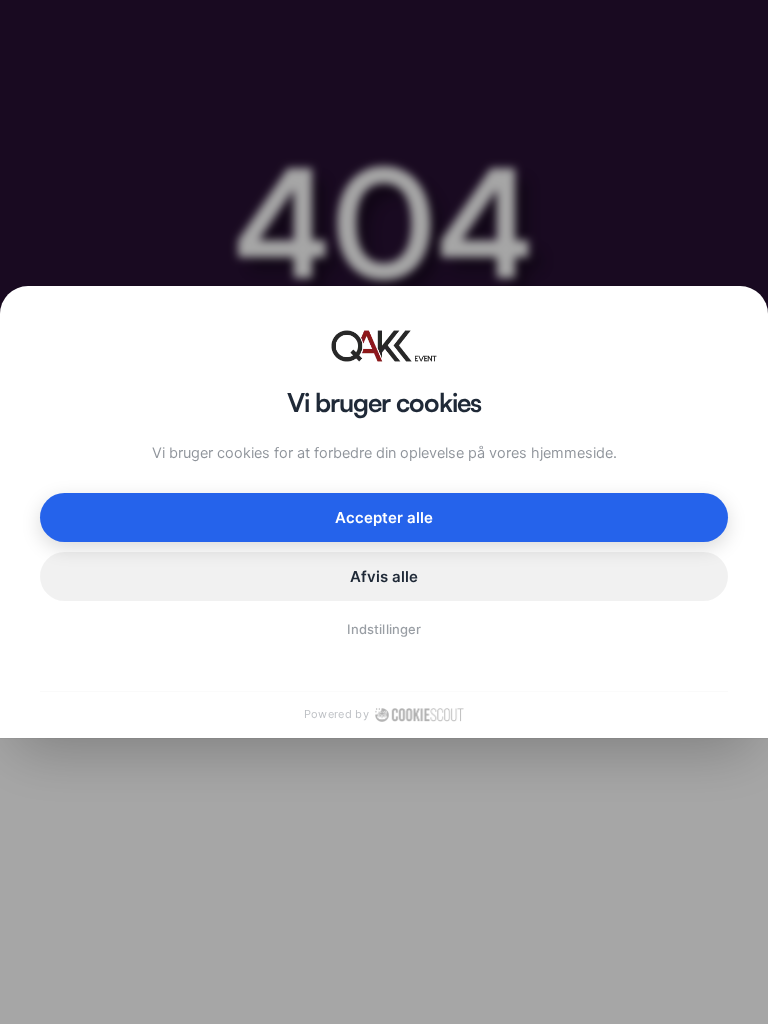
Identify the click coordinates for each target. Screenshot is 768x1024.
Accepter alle (384, 517)
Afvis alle (384, 576)
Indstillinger (384, 629)
